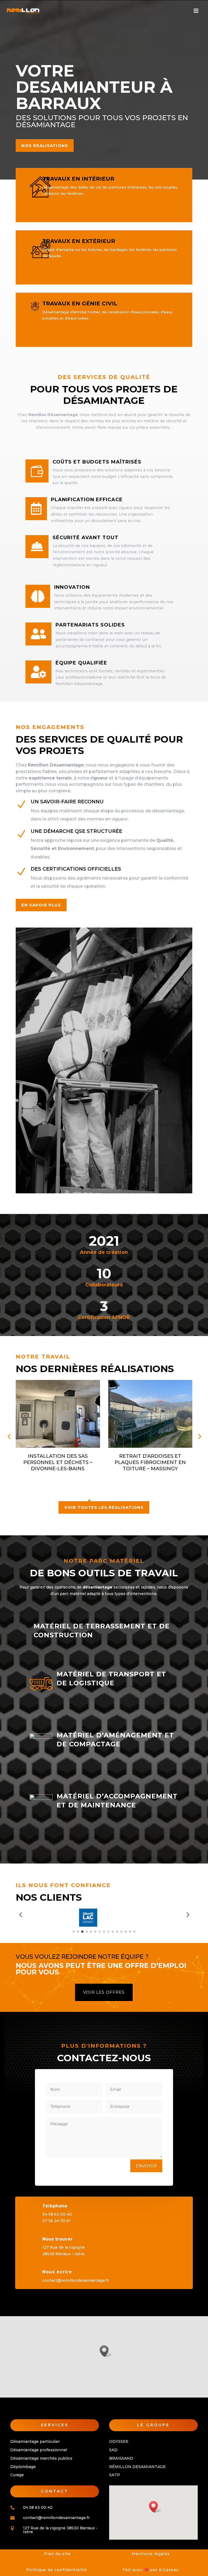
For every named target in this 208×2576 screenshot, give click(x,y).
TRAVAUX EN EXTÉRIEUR (79, 241)
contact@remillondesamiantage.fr (76, 2280)
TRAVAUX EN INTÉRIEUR (78, 179)
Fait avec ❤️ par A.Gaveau (151, 2570)
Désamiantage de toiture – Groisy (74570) (150, 1459)
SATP (115, 2475)
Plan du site (57, 2554)
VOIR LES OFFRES (104, 1992)
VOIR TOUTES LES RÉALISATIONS (104, 1507)
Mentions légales (151, 2554)
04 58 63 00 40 (57, 2214)
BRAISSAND (121, 2458)
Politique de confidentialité (57, 2570)
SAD (113, 2450)
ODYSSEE (119, 2441)
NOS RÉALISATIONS (45, 146)
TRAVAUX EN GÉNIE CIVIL (80, 303)
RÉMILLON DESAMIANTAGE (137, 2467)
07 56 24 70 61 (56, 2221)
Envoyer (146, 2166)
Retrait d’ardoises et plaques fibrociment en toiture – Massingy (58, 1463)
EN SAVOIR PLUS (41, 905)
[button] (106, 2351)
